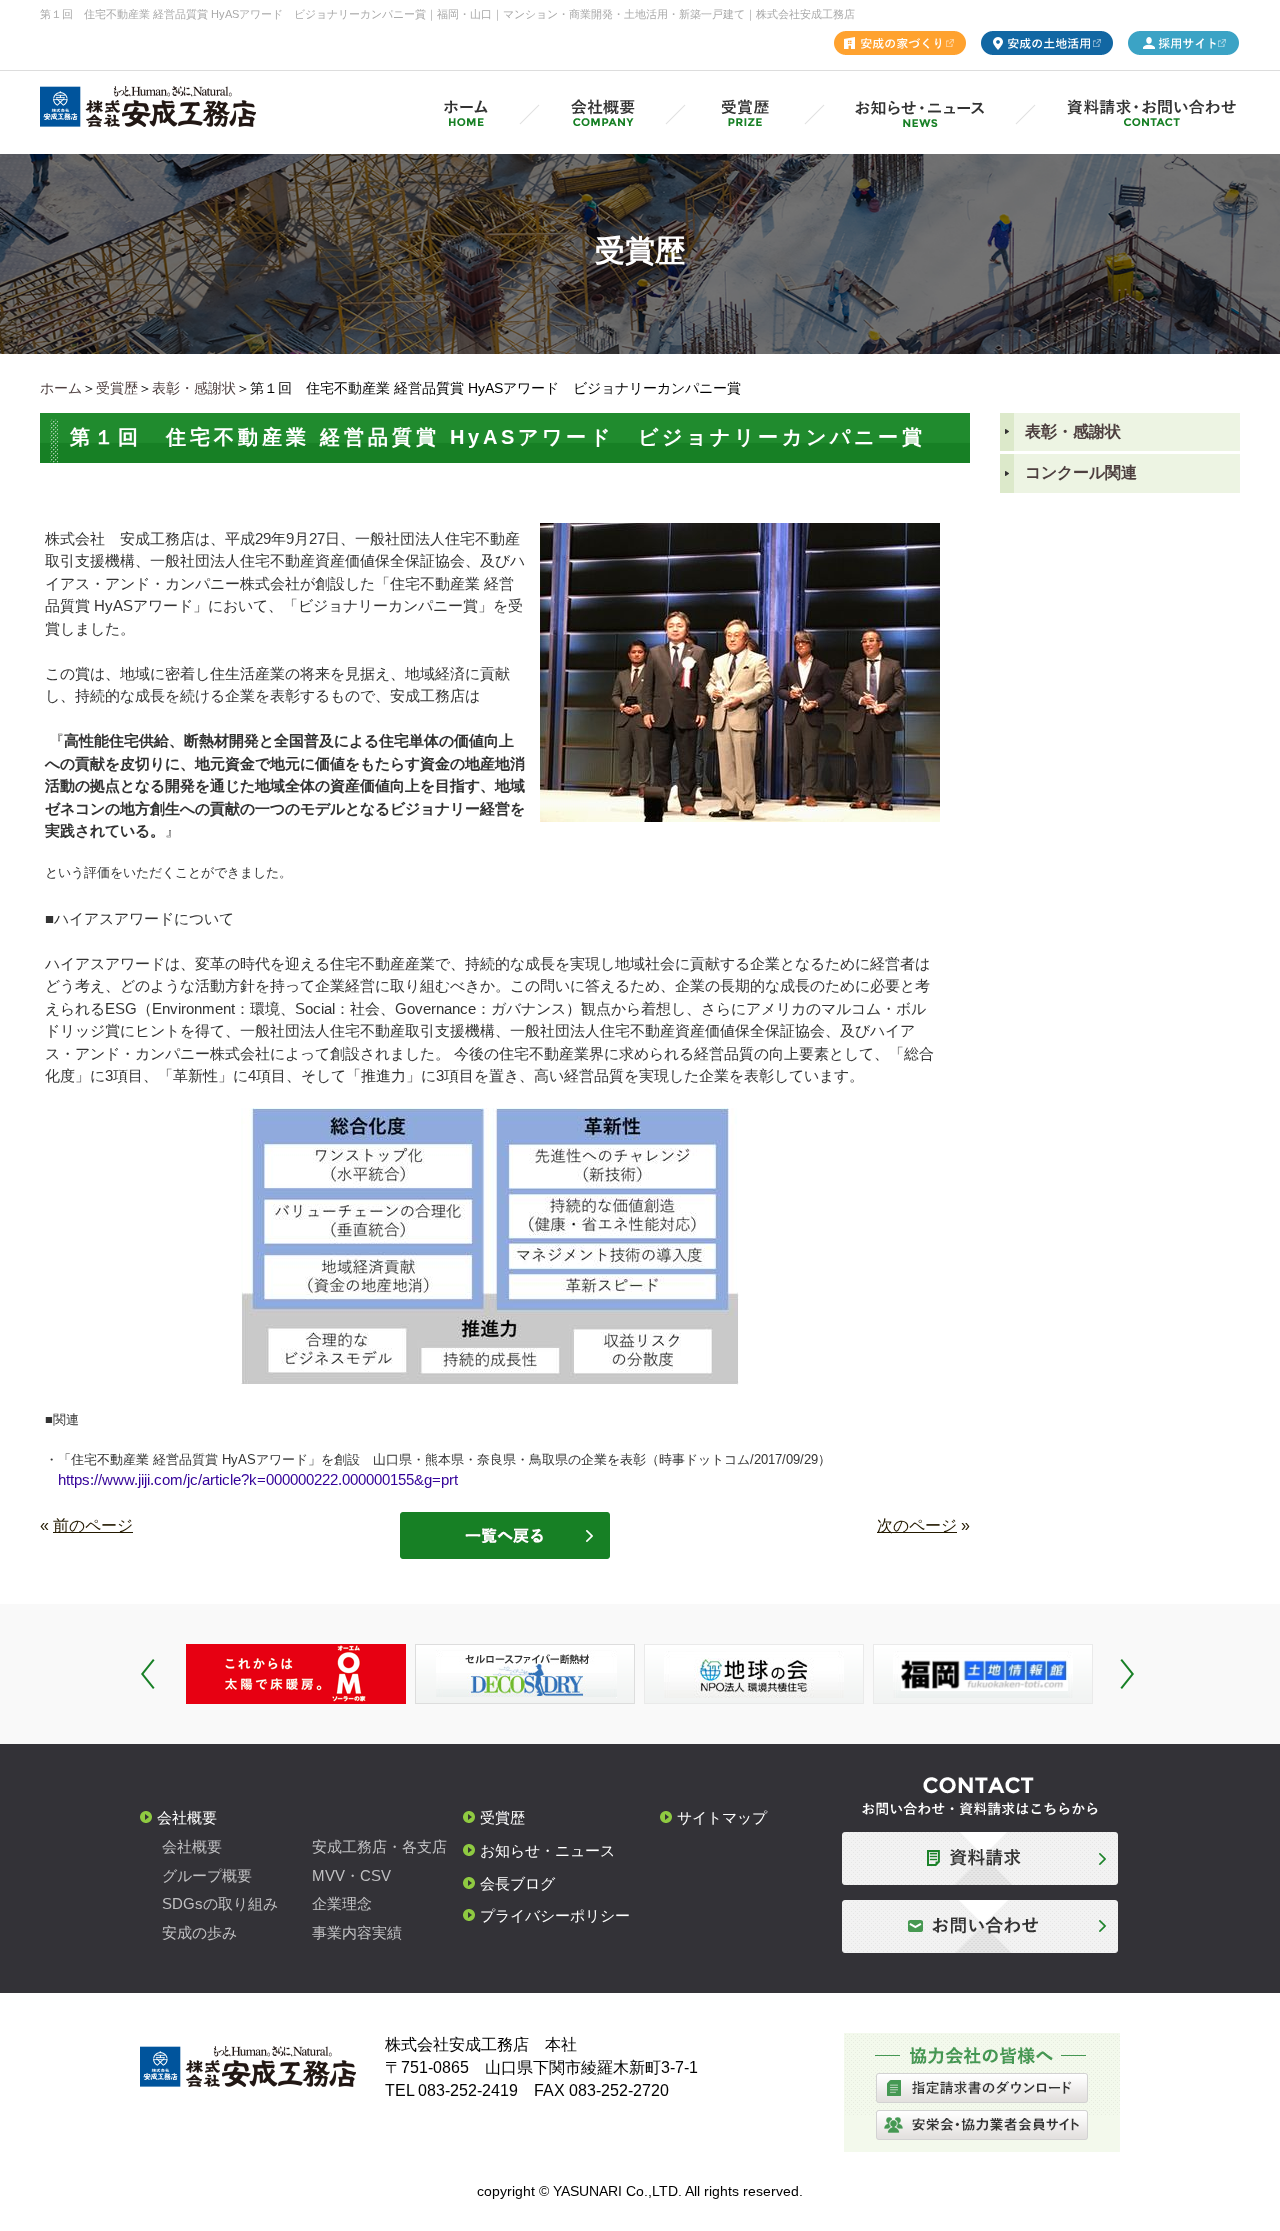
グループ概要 (207, 1875)
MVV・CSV (351, 1875)
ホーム (61, 388)
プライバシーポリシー (555, 1915)
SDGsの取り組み (220, 1903)
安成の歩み (199, 1932)
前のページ (93, 1525)
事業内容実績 (357, 1932)
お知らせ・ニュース (547, 1850)
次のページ (917, 1525)
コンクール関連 (1081, 472)
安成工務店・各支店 (379, 1846)
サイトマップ (722, 1817)
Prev (148, 1674)
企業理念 (342, 1903)
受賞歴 (117, 388)
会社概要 (187, 1817)
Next (1127, 1674)
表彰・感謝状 (194, 388)
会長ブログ (517, 1883)
